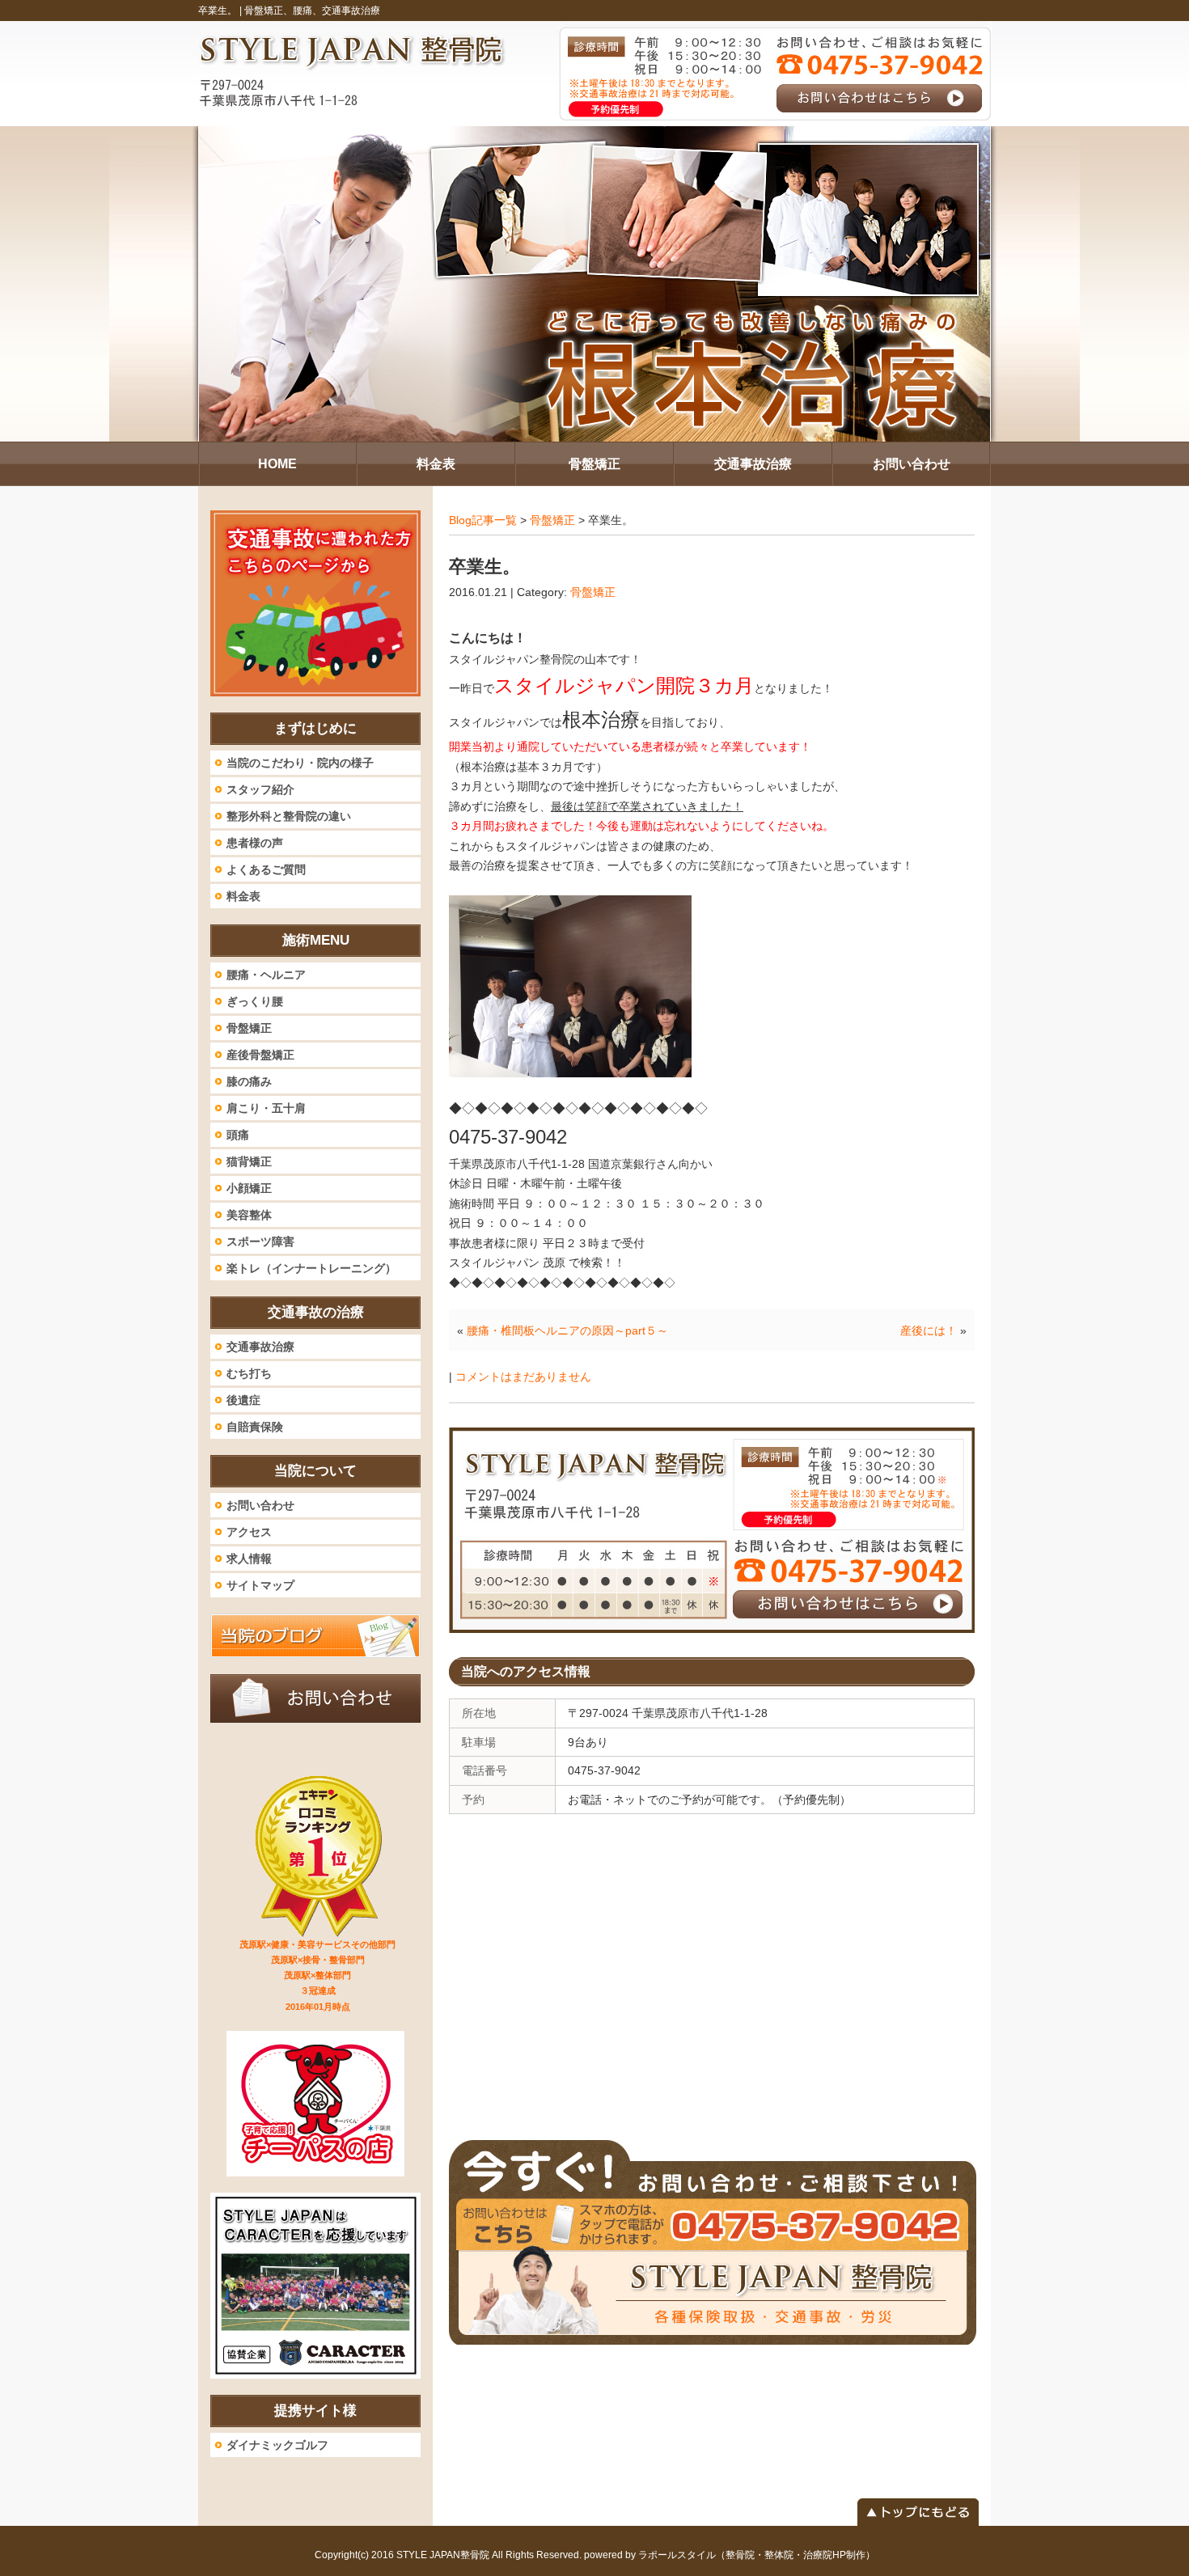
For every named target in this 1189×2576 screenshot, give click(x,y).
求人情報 (249, 1559)
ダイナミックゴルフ (277, 2445)
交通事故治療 (260, 1347)
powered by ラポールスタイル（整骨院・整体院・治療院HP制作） (730, 2555)
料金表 (243, 896)
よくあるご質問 (266, 869)
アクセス (249, 1532)
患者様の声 (255, 843)
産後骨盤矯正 (260, 1055)
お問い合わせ (260, 1505)
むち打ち (249, 1373)
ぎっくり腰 (255, 1001)
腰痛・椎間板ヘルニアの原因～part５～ (567, 1330)
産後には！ (929, 1330)
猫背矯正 (249, 1161)
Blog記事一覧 (483, 520)
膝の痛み (249, 1081)
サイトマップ (260, 1585)
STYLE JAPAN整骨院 (443, 2555)
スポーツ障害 (260, 1241)
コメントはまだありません (523, 1377)
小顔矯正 (249, 1188)
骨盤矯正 (552, 520)
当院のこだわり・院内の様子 (300, 763)
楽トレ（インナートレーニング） (311, 1268)
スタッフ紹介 (260, 789)
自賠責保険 (255, 1427)
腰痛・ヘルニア (266, 975)
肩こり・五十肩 (266, 1108)
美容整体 (249, 1215)
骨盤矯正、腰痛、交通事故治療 (312, 11)
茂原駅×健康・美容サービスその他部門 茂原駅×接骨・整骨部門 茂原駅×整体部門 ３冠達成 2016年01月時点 (317, 1975)
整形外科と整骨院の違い (289, 816)
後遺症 (243, 1400)
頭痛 (238, 1135)
